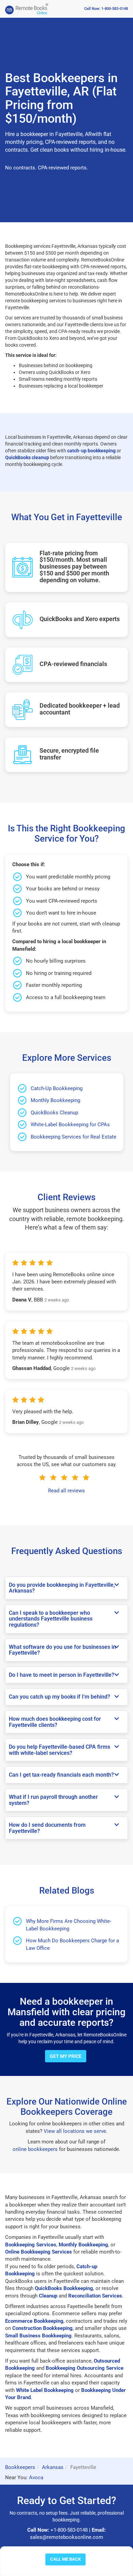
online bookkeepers (35, 2149)
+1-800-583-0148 (69, 2530)
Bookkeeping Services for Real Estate (73, 1137)
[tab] (66, 1588)
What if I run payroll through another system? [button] (53, 1800)
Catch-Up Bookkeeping (57, 1088)
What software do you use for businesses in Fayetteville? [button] (62, 1650)
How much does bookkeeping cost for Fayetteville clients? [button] (55, 1722)
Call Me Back (65, 2559)
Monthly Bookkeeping (55, 1100)
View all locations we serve (75, 2131)
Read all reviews (66, 1491)
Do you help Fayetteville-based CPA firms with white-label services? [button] (60, 1750)
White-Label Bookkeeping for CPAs (70, 1125)
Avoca (36, 2477)
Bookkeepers (20, 2467)
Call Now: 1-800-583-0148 (106, 9)
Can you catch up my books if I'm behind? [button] (60, 1697)
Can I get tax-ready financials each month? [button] (61, 1775)
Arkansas (53, 2467)
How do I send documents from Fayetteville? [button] (47, 1828)
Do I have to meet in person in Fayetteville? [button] (62, 1675)
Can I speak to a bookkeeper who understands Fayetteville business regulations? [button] (51, 1619)
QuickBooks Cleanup (54, 1113)
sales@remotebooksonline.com (66, 2537)
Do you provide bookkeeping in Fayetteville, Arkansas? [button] (62, 1588)
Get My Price (66, 2056)
